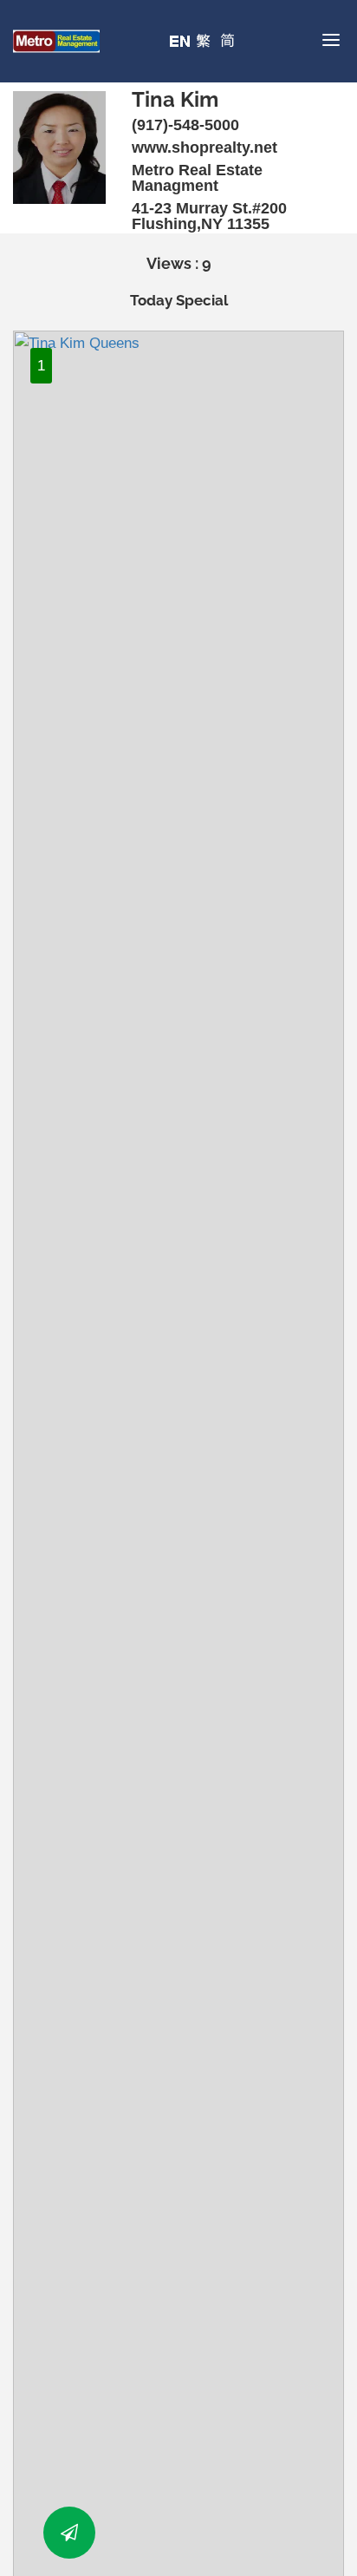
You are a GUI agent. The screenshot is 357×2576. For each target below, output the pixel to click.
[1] (178, 1617)
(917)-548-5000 (185, 125)
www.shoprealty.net (204, 147)
